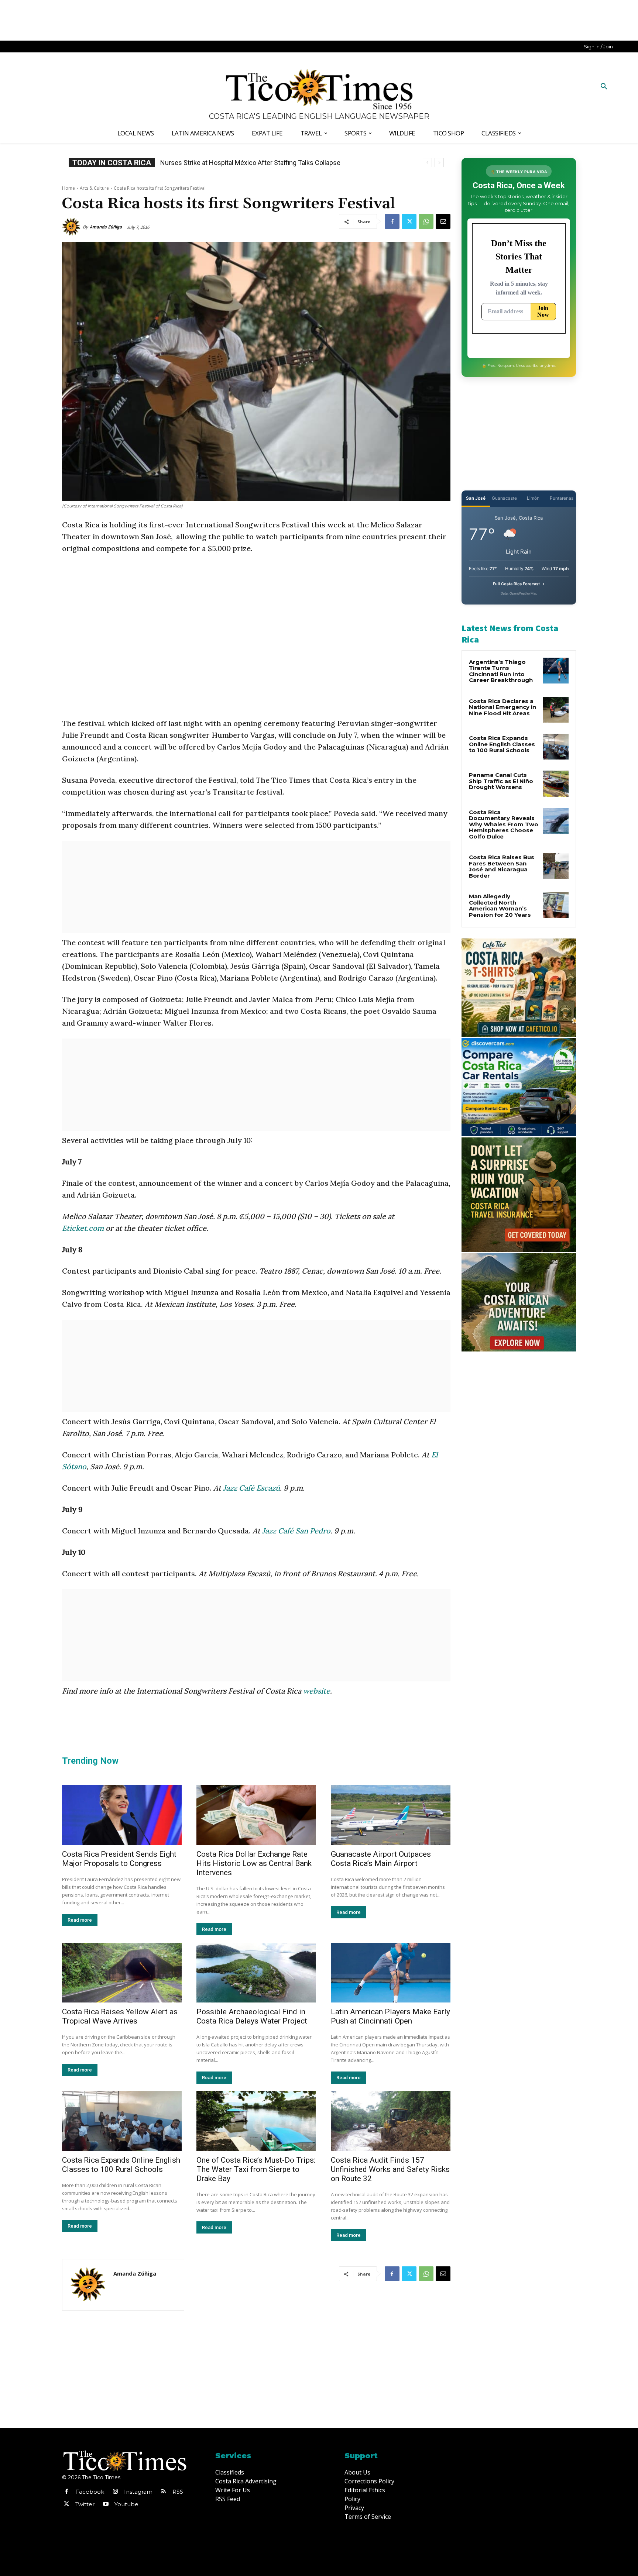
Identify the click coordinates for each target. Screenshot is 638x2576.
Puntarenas (562, 498)
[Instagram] (115, 2492)
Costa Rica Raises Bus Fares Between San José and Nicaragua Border (502, 866)
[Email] (443, 221)
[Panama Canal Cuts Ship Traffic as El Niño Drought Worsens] (556, 784)
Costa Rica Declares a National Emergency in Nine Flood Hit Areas (502, 707)
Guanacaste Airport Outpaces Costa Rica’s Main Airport (381, 1859)
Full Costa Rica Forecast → (519, 584)
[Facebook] (392, 221)
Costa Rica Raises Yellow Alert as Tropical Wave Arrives (120, 2016)
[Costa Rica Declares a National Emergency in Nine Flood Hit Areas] (556, 710)
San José (476, 498)
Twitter (85, 2504)
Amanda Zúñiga (106, 227)
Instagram (138, 2492)
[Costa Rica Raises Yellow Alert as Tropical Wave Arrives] (122, 1973)
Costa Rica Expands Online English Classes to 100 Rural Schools (254, 163)
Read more (80, 1920)
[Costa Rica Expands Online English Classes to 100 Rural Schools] (122, 2121)
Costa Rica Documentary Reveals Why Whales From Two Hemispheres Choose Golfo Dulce (504, 824)
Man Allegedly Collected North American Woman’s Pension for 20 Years (500, 905)
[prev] (427, 163)
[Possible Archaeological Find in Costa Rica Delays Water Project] (256, 1973)
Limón (533, 498)
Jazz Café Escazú (251, 1488)
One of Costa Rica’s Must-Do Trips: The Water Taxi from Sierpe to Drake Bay (256, 2169)
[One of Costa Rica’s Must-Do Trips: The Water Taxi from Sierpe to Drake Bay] (256, 2121)
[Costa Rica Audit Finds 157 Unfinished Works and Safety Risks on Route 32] (391, 2121)
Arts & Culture (94, 188)
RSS (178, 2492)
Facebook (90, 2492)
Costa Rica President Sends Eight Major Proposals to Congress (119, 1859)
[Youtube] (106, 2504)
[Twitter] (409, 221)
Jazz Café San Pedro (296, 1531)
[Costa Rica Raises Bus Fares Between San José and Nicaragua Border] (556, 866)
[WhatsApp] (426, 221)
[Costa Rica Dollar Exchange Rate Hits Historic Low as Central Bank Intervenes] (256, 1815)
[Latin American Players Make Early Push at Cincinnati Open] (391, 1973)
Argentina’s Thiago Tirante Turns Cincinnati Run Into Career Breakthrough (501, 671)
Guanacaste (504, 498)
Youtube (126, 2504)
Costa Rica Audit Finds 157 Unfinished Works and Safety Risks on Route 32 (390, 2169)
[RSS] (164, 2492)
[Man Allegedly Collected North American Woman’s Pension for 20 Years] (556, 905)
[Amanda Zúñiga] (72, 227)
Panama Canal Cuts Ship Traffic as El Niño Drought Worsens (501, 781)
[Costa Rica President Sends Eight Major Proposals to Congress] (122, 1815)
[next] (439, 163)
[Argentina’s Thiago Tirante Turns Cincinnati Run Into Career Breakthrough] (556, 671)
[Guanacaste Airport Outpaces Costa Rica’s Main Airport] (391, 1815)
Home (68, 188)
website (317, 1691)
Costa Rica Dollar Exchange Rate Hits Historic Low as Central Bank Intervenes (254, 1863)
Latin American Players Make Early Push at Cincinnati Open (390, 2016)
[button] (604, 87)
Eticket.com (83, 1228)
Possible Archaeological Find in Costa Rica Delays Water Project (252, 2016)
